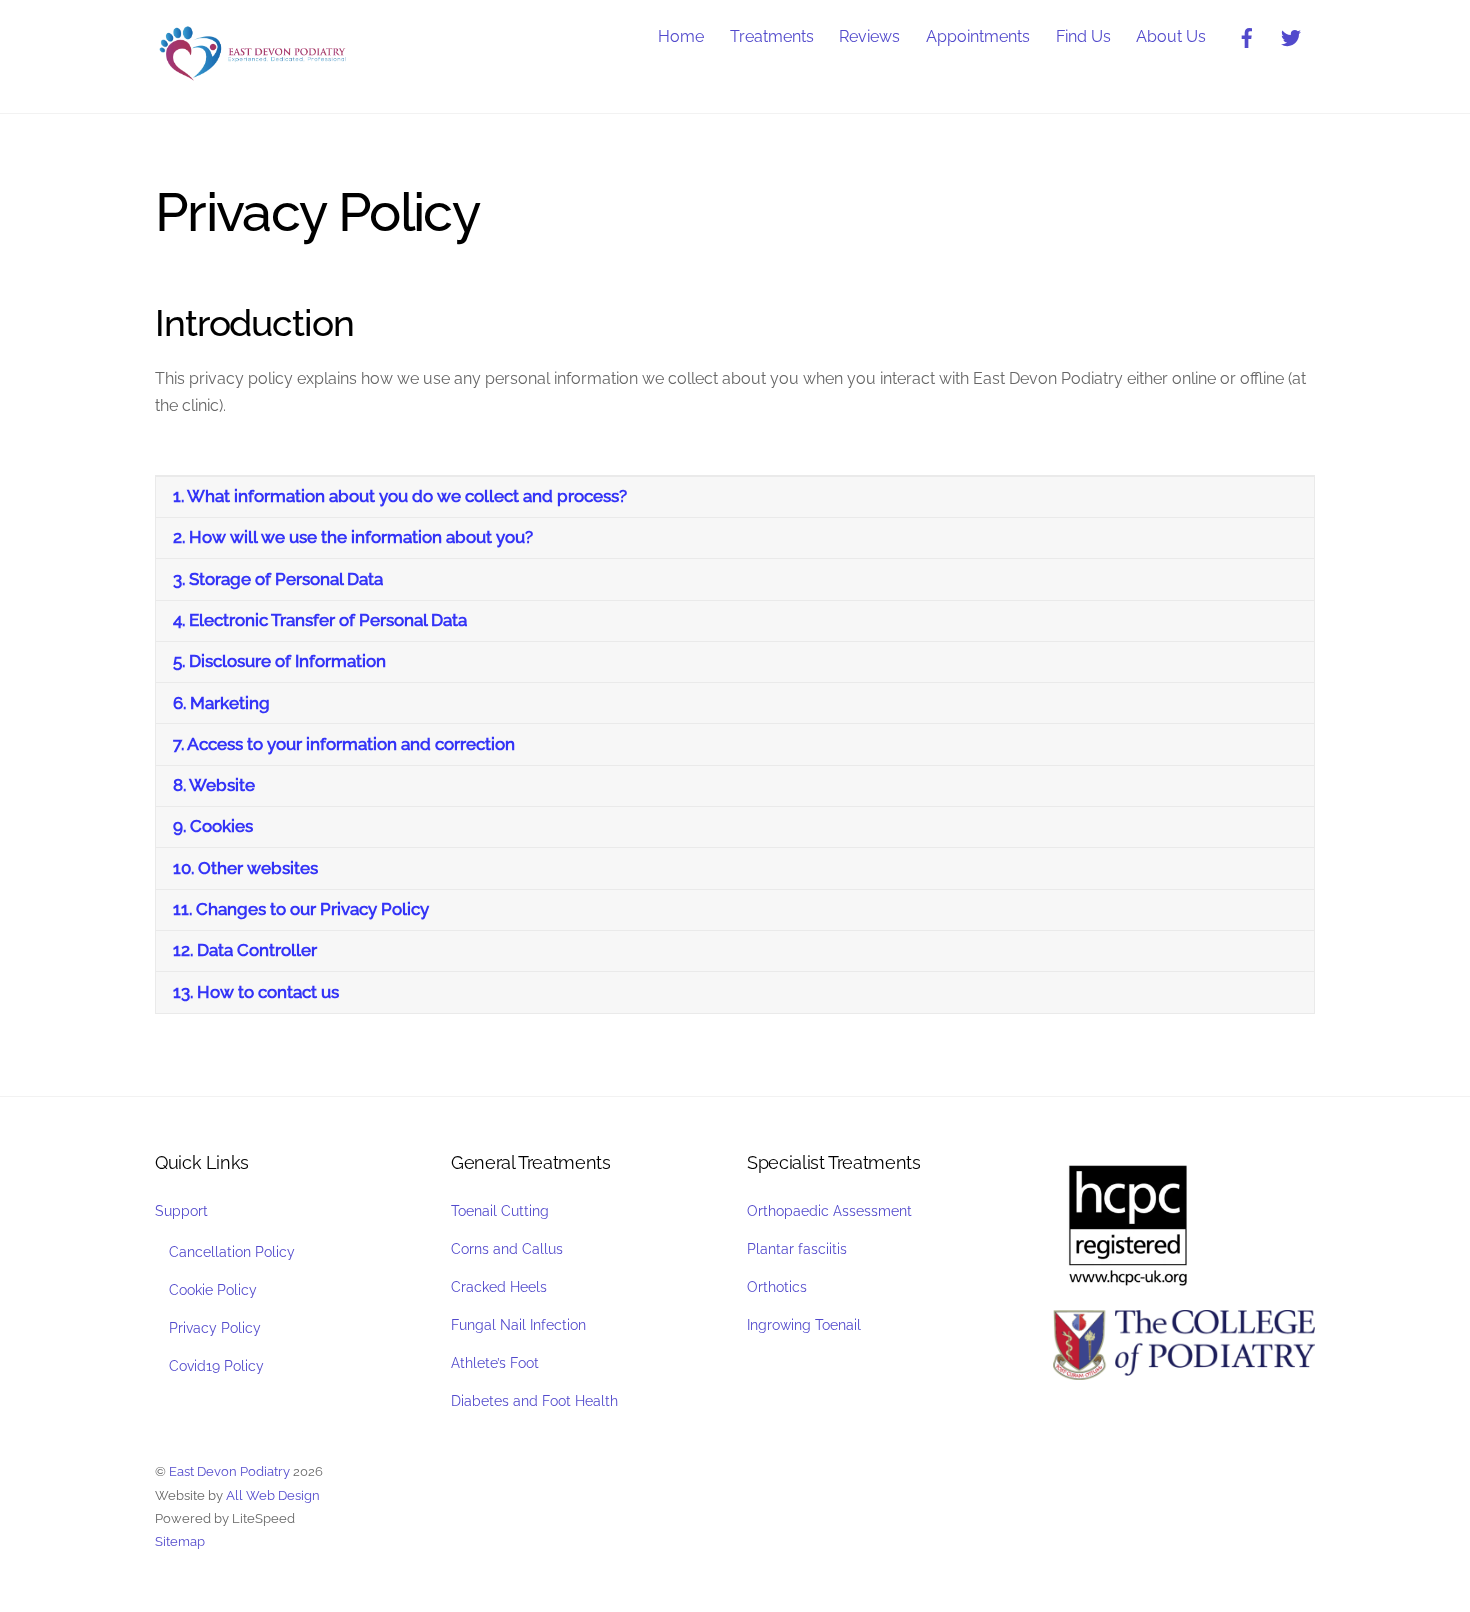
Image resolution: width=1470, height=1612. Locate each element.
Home (681, 36)
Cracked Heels (499, 1286)
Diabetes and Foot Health (534, 1400)
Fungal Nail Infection (518, 1324)
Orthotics (777, 1286)
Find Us (1083, 36)
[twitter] (1291, 35)
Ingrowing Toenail (804, 1324)
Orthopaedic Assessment (829, 1210)
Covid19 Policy (216, 1365)
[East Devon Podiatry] (255, 75)
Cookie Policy (213, 1289)
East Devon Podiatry (229, 1471)
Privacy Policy (215, 1327)
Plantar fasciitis (797, 1248)
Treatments (772, 36)
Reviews (869, 36)
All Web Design (273, 1495)
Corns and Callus (507, 1248)
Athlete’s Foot (495, 1362)
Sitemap (180, 1541)
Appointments (978, 36)
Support (181, 1210)
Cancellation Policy (232, 1251)
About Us (1171, 36)
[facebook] (1247, 35)
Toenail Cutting (500, 1210)
